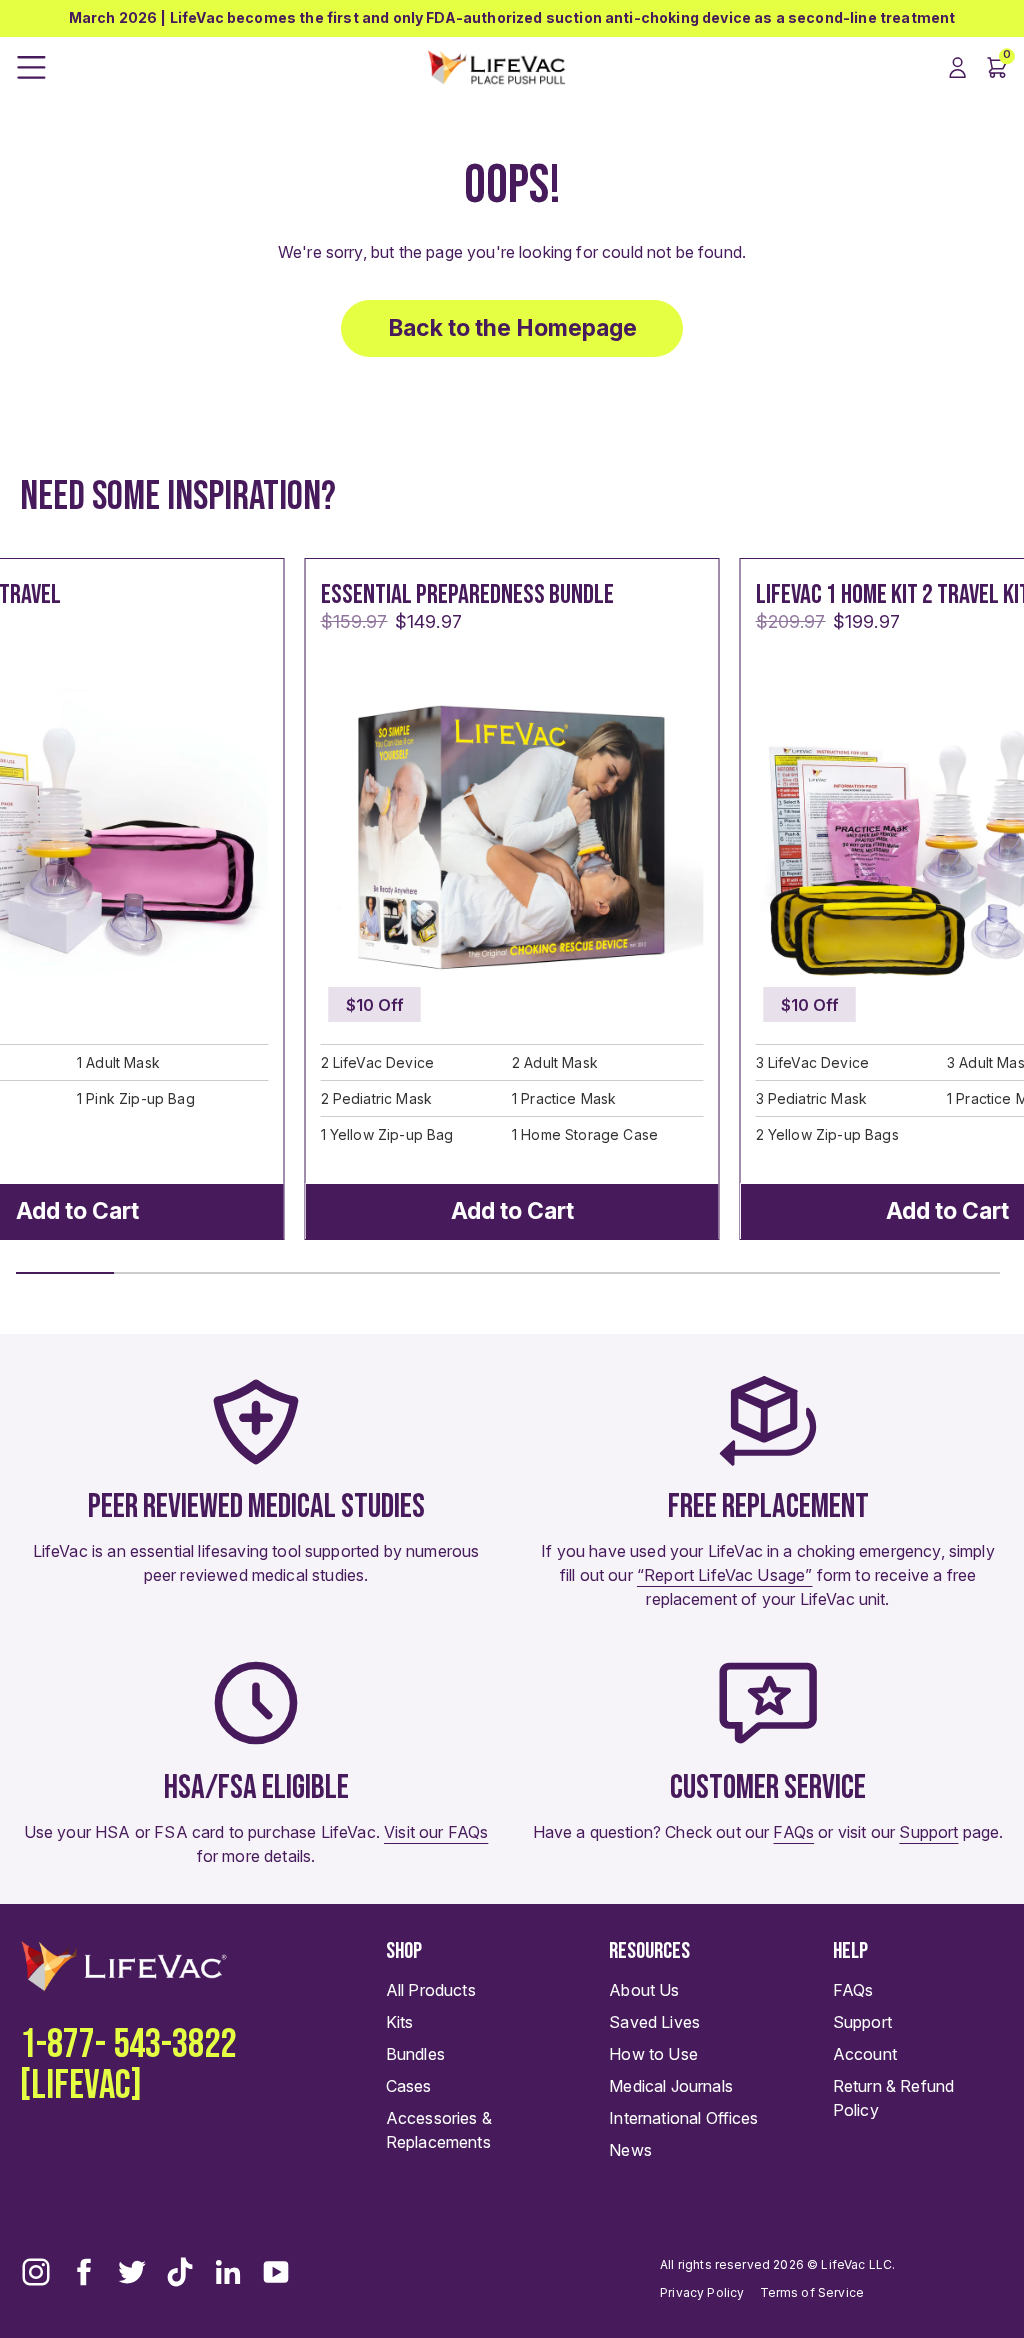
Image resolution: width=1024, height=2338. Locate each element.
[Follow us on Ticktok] (180, 2272)
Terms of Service (812, 2292)
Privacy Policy (702, 2292)
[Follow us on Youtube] (276, 2272)
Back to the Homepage (512, 328)
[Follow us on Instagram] (36, 2272)
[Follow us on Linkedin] (228, 2272)
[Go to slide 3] (262, 1273)
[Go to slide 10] (951, 1273)
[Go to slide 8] (754, 1273)
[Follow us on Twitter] (132, 2272)
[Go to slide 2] (163, 1273)
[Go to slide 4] (360, 1273)
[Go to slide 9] (852, 1273)
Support (928, 1832)
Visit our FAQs (436, 1832)
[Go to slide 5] (459, 1273)
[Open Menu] (31, 67)
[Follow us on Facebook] (84, 2272)
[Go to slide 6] (557, 1273)
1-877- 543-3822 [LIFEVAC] (128, 2065)
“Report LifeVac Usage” (725, 1575)
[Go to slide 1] (65, 1273)
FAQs (793, 1832)
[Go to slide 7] (655, 1273)
